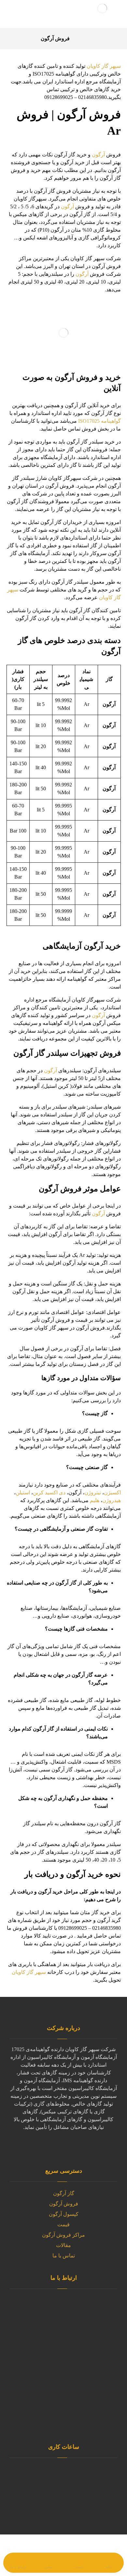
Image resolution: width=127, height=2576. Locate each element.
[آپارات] (57, 2147)
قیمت (63, 2224)
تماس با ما (64, 2256)
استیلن (23, 1493)
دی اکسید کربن (49, 1493)
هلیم (95, 1500)
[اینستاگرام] (31, 2147)
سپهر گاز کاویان (104, 66)
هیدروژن (112, 1500)
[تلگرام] (44, 2147)
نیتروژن (93, 1493)
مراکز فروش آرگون (63, 2235)
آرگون (98, 155)
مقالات (63, 2245)
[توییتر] (83, 2147)
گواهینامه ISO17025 (99, 421)
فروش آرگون (64, 2204)
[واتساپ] (70, 2147)
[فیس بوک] (96, 2147)
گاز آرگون (64, 2193)
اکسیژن (112, 1493)
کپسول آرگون (64, 2214)
